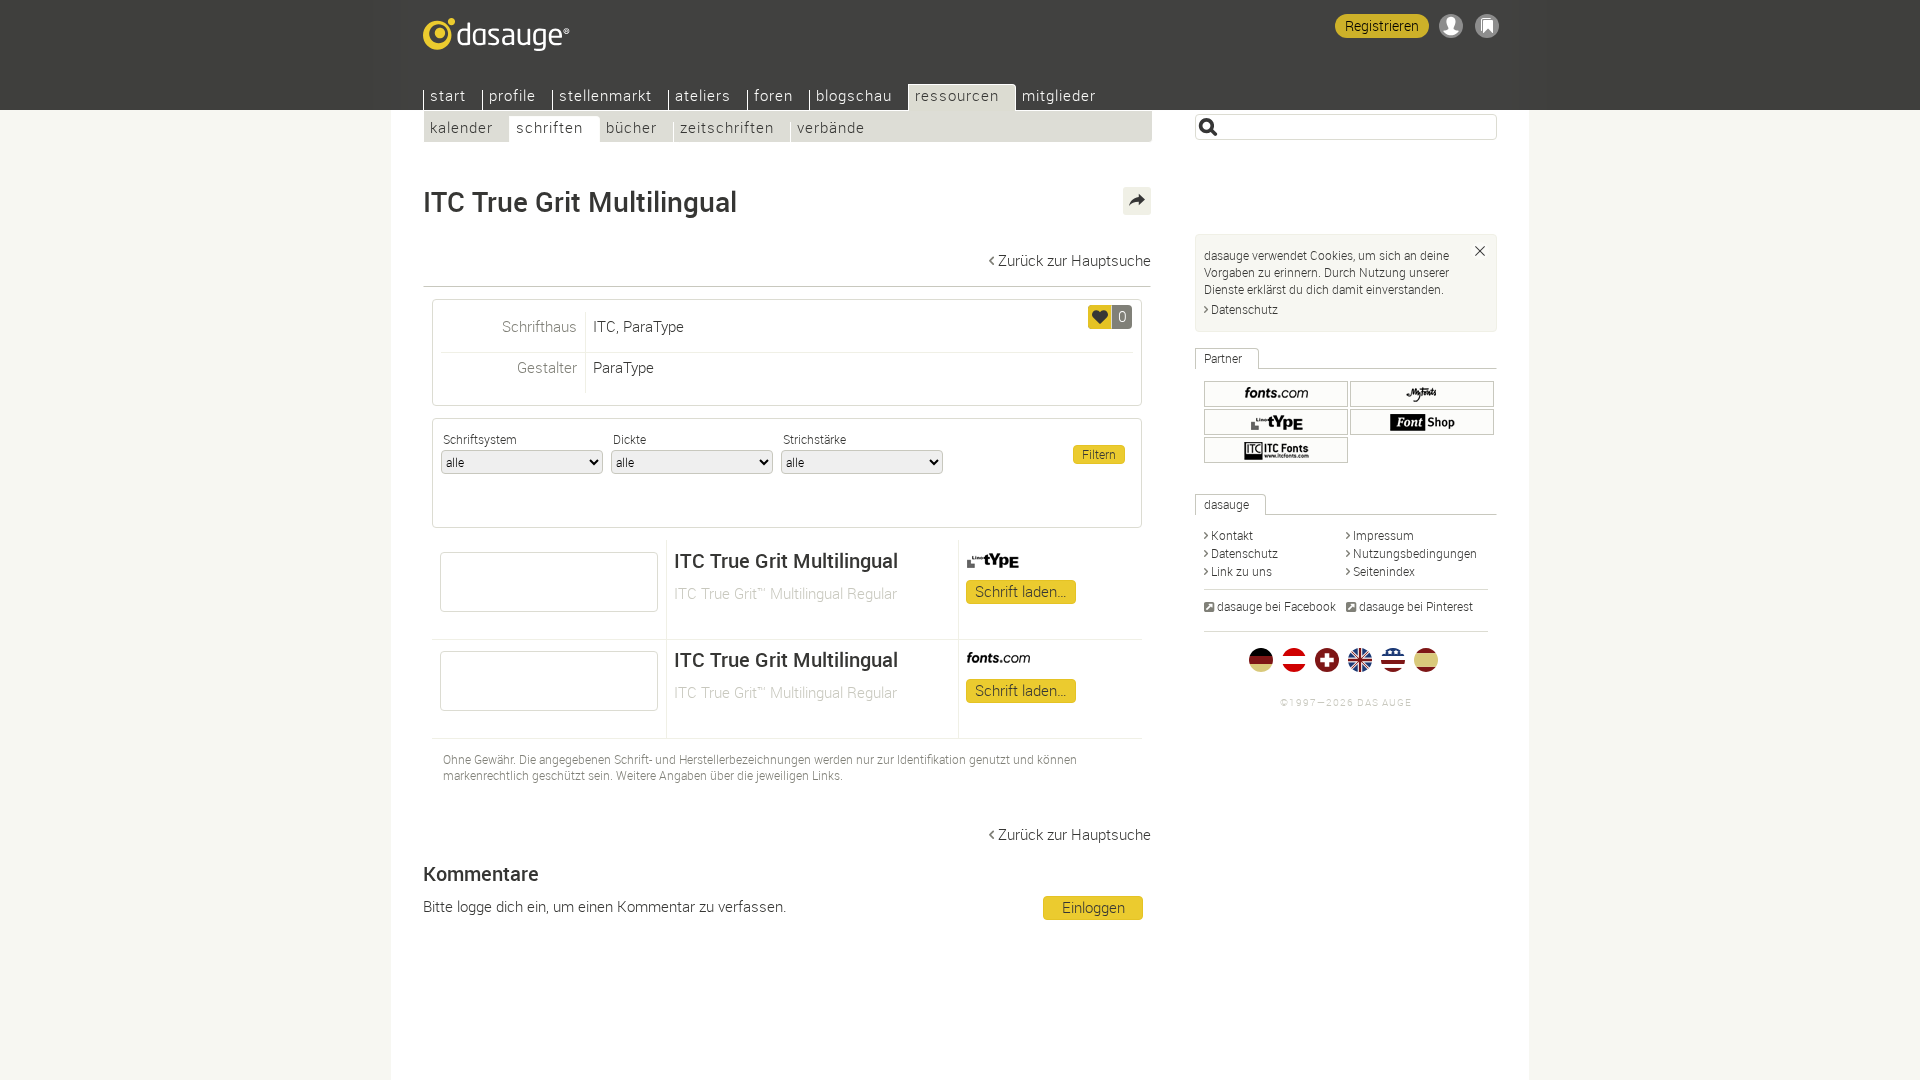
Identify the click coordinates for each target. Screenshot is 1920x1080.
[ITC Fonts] (1276, 450)
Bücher (631, 129)
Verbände (831, 129)
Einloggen (1093, 907)
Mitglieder (1059, 97)
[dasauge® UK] (1360, 660)
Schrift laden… (1021, 591)
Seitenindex (1384, 571)
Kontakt (1232, 535)
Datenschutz (1244, 309)
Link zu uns (1241, 571)
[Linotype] (1276, 422)
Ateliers (703, 97)
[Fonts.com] (1276, 394)
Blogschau (854, 97)
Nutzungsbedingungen (1415, 553)
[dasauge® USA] (1393, 660)
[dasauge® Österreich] (1294, 660)
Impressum (1383, 535)
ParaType (623, 367)
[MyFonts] (1422, 394)
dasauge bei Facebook (1276, 606)
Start (448, 97)
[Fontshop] (1422, 422)
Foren (773, 97)
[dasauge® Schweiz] (1327, 660)
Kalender (461, 129)
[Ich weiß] (1480, 251)
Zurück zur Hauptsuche (1074, 260)
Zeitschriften (727, 129)
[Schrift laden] (549, 582)
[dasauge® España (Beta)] (1426, 660)
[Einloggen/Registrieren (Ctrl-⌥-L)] (1451, 26)
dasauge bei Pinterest (1416, 606)
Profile (512, 97)
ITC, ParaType (638, 326)
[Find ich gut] (1100, 317)
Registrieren (1382, 25)
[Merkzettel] (1487, 26)
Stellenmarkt (605, 97)
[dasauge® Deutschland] (1261, 660)
